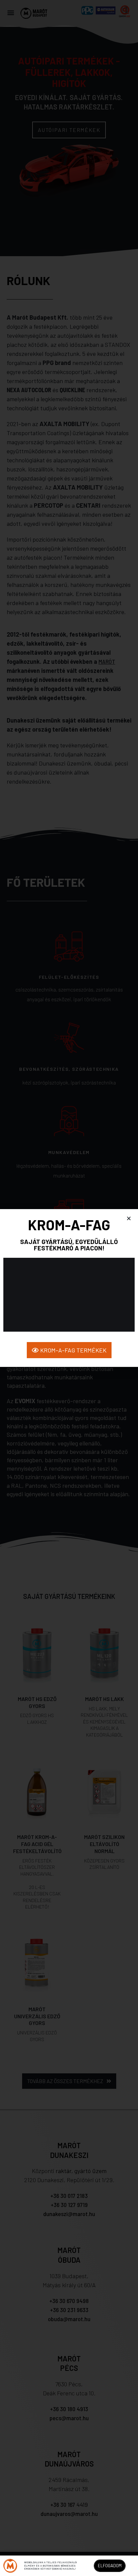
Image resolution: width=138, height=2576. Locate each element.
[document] (69, 1288)
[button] (129, 1218)
